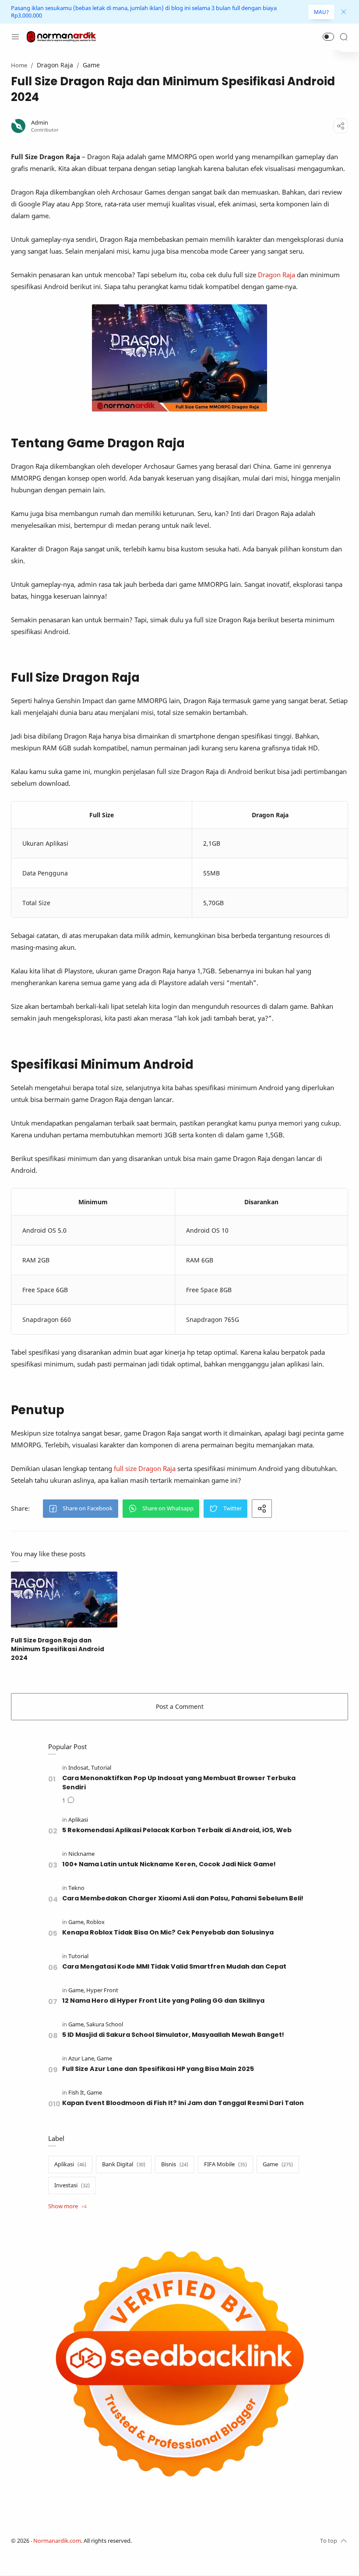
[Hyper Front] (102, 1990)
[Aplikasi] (78, 1820)
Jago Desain (190, 2541)
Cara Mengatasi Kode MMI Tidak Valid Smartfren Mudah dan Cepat (174, 1966)
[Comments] (68, 1801)
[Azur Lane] (82, 2058)
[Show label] (67, 2207)
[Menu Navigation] (15, 37)
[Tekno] (76, 1888)
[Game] (77, 1922)
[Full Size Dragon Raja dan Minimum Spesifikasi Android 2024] (64, 1599)
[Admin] (40, 123)
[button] (328, 37)
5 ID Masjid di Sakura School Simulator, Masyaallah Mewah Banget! (173, 2035)
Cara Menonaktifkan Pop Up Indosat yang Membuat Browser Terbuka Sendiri (179, 1783)
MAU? (321, 12)
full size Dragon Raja (145, 1468)
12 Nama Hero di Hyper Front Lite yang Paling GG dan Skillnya (163, 2001)
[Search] (344, 37)
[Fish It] (77, 2093)
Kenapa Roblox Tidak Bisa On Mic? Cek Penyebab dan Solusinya (168, 1932)
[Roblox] (95, 1922)
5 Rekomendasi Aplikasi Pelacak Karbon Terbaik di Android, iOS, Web (177, 1830)
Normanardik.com (57, 2541)
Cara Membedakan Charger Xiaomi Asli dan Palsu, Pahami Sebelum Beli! (183, 1898)
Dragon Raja (276, 275)
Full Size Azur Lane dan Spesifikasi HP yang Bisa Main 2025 (158, 2069)
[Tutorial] (101, 1768)
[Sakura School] (105, 2024)
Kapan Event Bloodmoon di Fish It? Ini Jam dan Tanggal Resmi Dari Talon (183, 2103)
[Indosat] (79, 1768)
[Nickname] (81, 1854)
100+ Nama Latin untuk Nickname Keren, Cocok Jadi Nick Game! (169, 1864)
